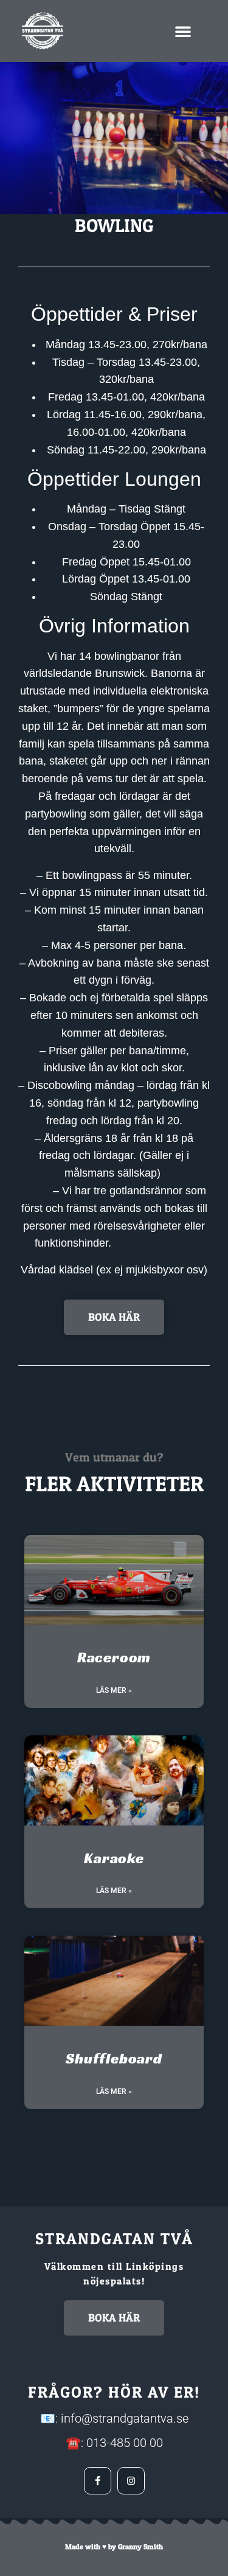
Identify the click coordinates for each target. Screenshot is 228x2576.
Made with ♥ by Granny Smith (114, 2546)
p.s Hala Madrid (114, 2566)
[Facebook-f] (98, 2481)
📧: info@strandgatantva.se (114, 2418)
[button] (183, 31)
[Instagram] (131, 2481)
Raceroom (114, 1657)
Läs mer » (114, 1690)
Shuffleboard (114, 2059)
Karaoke (114, 1858)
